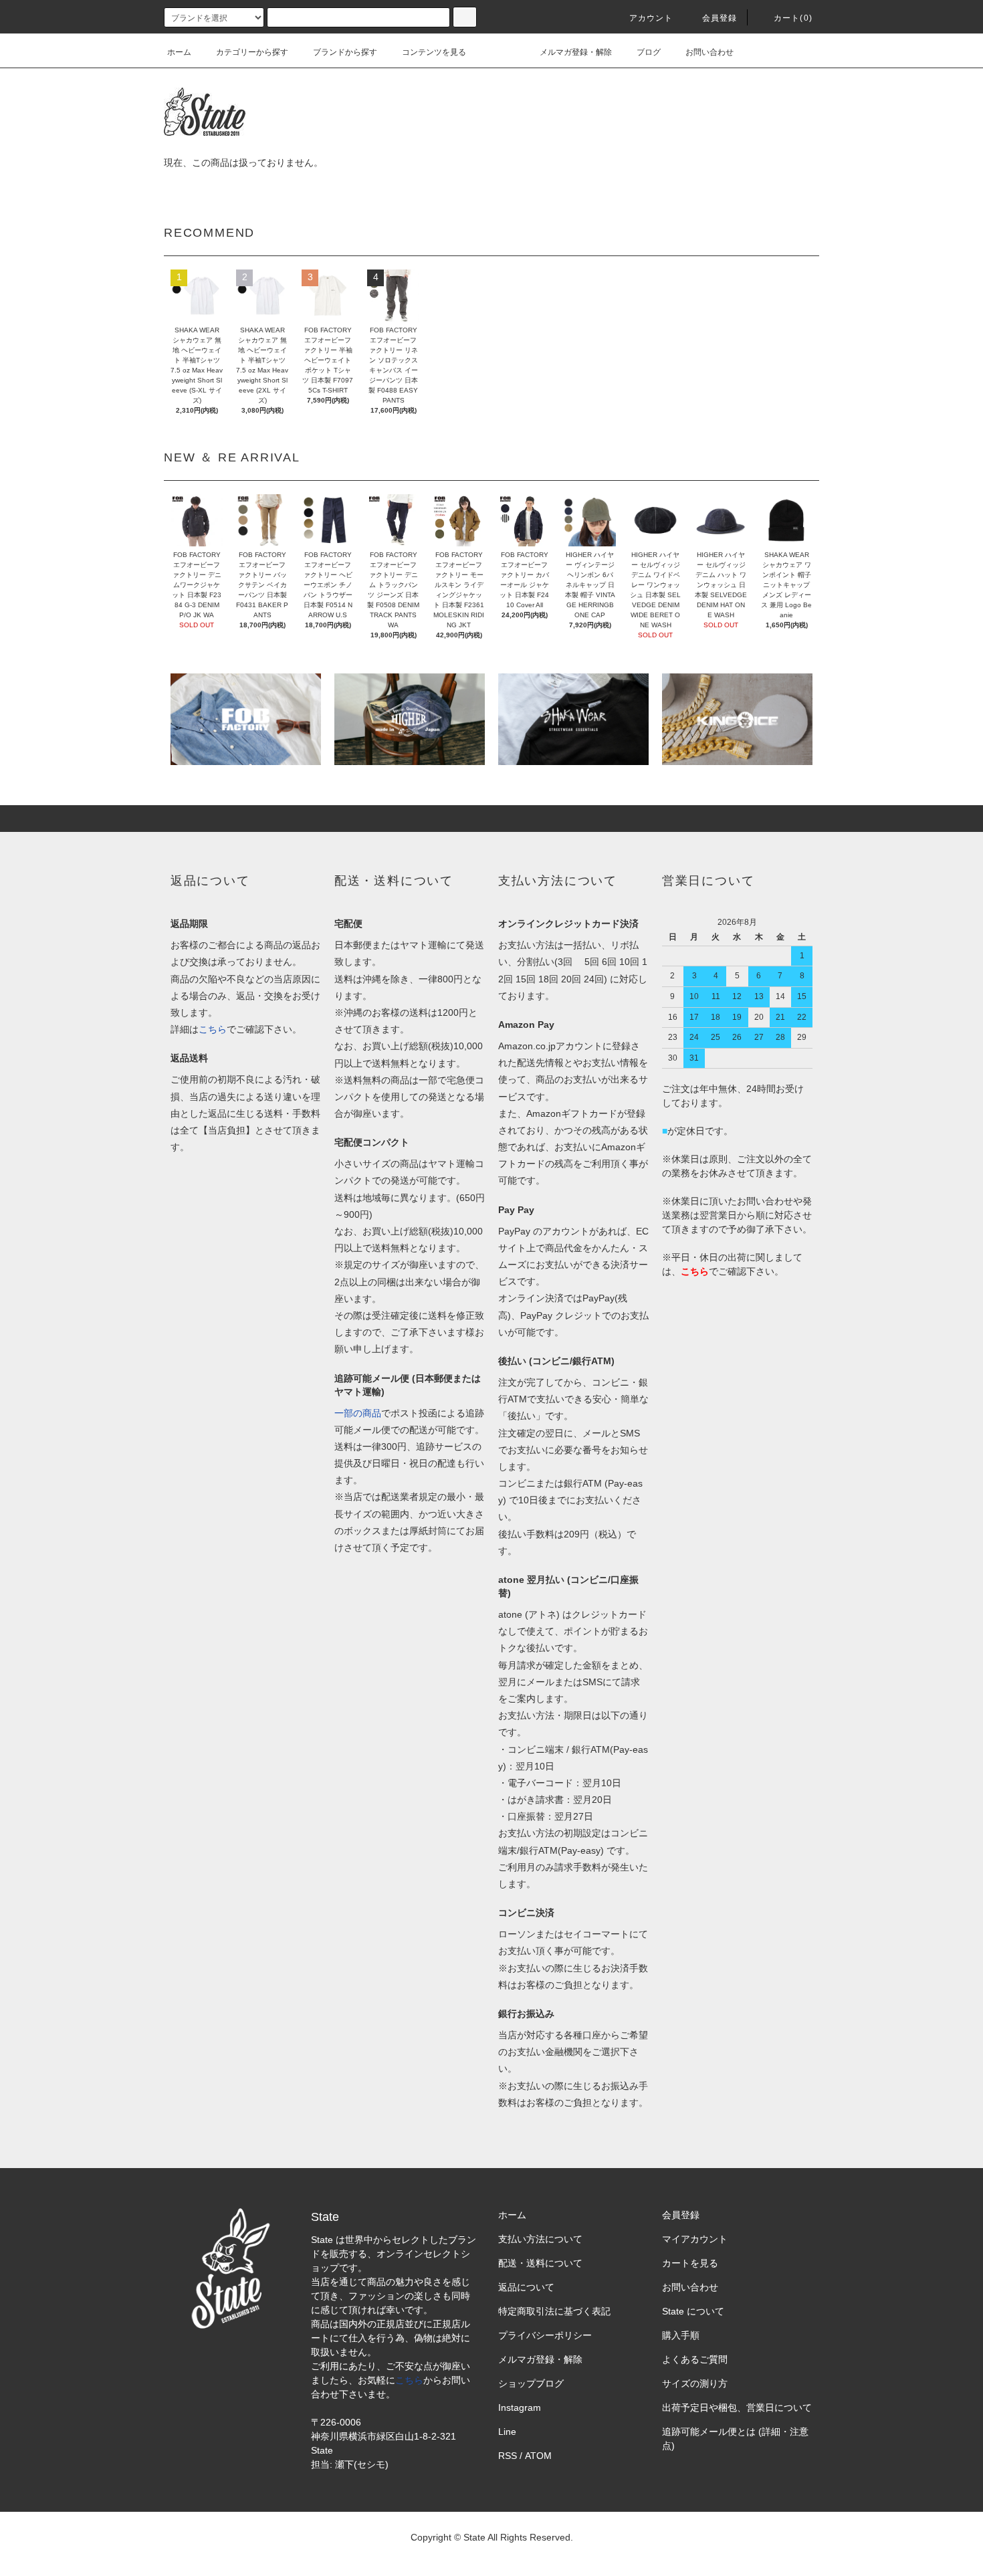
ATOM (538, 2456)
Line (507, 2432)
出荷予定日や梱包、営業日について (737, 2407)
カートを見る (690, 2263)
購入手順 (681, 2335)
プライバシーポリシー (545, 2335)
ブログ (649, 52)
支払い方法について (540, 2239)
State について (693, 2311)
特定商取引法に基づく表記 (554, 2311)
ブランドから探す (345, 52)
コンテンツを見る (434, 52)
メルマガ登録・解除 (576, 52)
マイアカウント (695, 2239)
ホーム (179, 52)
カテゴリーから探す (252, 52)
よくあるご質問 (695, 2359)
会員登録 (720, 18)
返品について (526, 2287)
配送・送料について (540, 2263)
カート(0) (793, 18)
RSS (508, 2456)
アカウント (651, 18)
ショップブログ (531, 2383)
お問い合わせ (709, 52)
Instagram (520, 2407)
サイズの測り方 (695, 2383)
